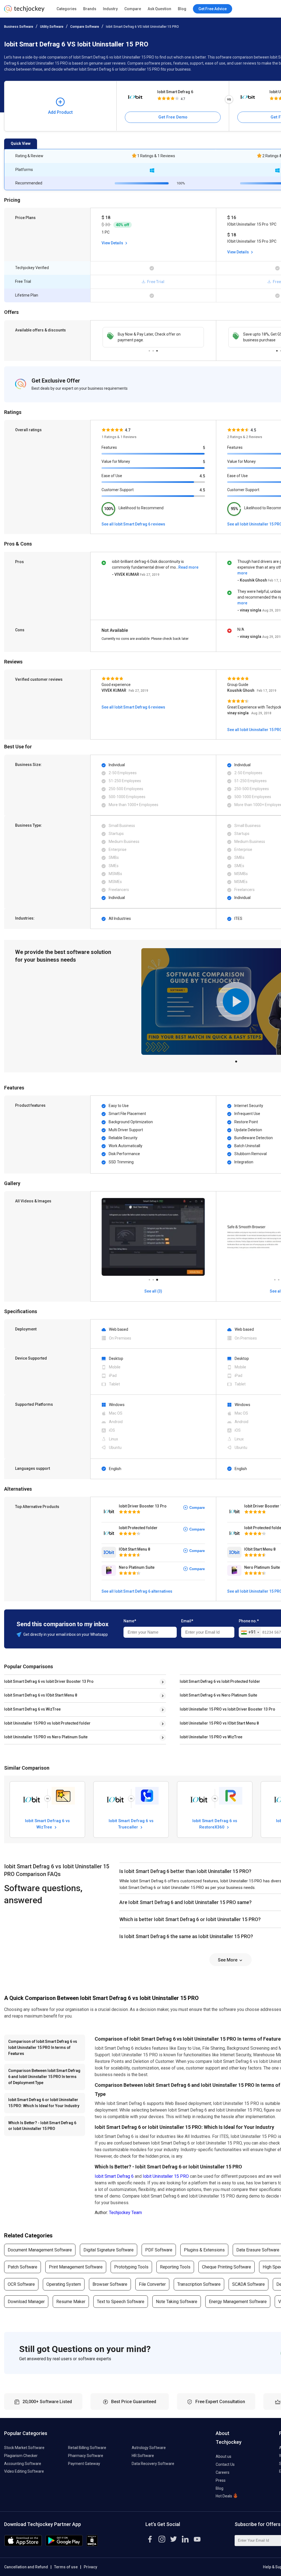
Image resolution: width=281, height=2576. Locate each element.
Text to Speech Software (121, 2302)
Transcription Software (199, 2284)
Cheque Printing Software (227, 2267)
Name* (130, 1621)
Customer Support (118, 490)
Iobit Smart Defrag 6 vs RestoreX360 (215, 1824)
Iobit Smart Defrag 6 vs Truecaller (131, 1824)
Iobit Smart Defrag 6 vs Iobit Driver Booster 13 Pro (49, 1681)
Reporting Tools (175, 2267)
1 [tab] (149, 349)
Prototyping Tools (131, 2267)
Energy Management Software (238, 2302)
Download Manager (26, 2302)
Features (109, 447)
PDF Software (159, 2250)
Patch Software (23, 2267)
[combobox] (250, 1633)
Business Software (19, 27)
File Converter (152, 2284)
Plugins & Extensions (204, 2250)
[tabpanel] (153, 337)
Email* (187, 1621)
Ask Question (159, 9)
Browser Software (110, 2284)
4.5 (202, 476)
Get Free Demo (173, 117)
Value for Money (116, 461)
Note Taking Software (177, 2302)
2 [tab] (153, 349)
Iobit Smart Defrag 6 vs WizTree (32, 1709)
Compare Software (85, 27)
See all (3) (153, 1291)
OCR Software (21, 2284)
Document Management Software (40, 2250)
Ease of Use (112, 476)
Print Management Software (76, 2267)
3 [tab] (157, 349)
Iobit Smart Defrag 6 (175, 92)
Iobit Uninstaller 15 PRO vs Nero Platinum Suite (46, 1737)
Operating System (64, 2284)
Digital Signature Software (109, 2250)
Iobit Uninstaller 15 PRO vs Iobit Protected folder (47, 1723)
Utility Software (52, 27)
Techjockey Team (125, 2213)
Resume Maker (71, 2302)
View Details (113, 243)
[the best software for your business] (24, 11)
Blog (182, 9)
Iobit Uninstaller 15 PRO (166, 2176)
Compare (133, 9)
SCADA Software (248, 2284)
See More (228, 1960)
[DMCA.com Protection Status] (92, 2545)
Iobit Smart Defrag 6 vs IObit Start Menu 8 (41, 1695)
